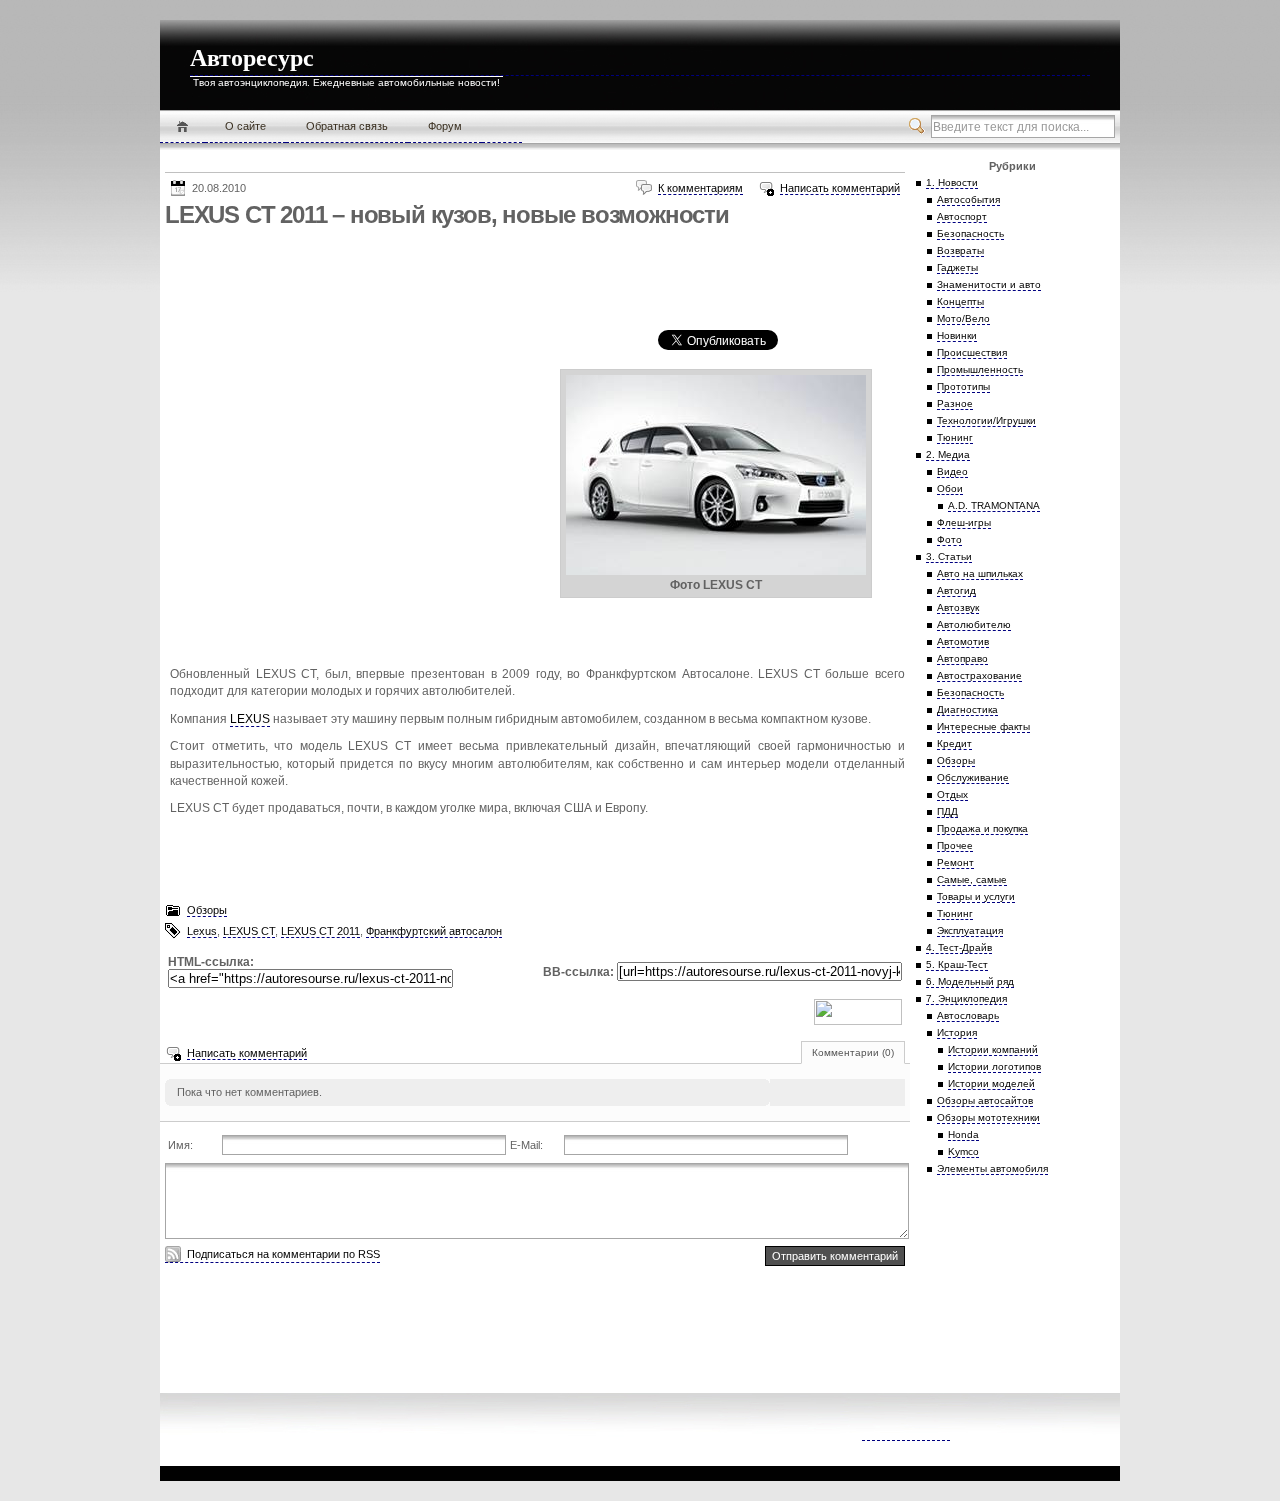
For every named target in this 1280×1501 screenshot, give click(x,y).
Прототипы (963, 386)
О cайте (245, 126)
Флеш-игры (964, 522)
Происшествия (972, 352)
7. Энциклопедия (966, 998)
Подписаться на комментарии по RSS (283, 1254)
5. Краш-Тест (957, 964)
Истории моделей (991, 1083)
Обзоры (207, 910)
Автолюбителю (974, 624)
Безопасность (970, 233)
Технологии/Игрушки (986, 420)
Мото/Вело (963, 318)
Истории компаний (993, 1049)
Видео (952, 471)
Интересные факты (983, 726)
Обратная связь (347, 126)
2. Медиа (948, 454)
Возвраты (960, 250)
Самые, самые (972, 879)
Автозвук (958, 607)
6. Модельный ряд (970, 981)
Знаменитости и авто (989, 284)
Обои (950, 488)
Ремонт (955, 862)
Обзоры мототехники (988, 1117)
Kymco (963, 1151)
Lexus (202, 931)
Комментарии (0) (853, 1052)
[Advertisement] (529, 279)
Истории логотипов (994, 1066)
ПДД (947, 811)
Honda (963, 1134)
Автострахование (979, 675)
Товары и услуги (976, 896)
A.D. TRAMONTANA (994, 505)
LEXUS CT (249, 931)
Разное (955, 403)
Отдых (952, 794)
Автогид (956, 590)
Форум (445, 126)
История (957, 1032)
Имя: (180, 1145)
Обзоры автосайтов (985, 1100)
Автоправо (962, 658)
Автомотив (963, 641)
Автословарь (968, 1015)
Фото (949, 539)
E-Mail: (526, 1145)
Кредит (954, 743)
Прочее (955, 845)
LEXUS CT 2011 (320, 931)
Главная (182, 127)
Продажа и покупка (982, 828)
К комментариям (700, 188)
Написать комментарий (840, 188)
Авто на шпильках (980, 573)
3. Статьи (949, 556)
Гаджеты (957, 267)
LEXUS (250, 719)
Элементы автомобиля (992, 1168)
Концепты (960, 301)
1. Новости (952, 182)
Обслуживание (973, 777)
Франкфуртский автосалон (434, 931)
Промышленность (980, 369)
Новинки (957, 335)
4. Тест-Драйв (959, 947)
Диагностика (967, 709)
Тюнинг (955, 437)
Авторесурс (252, 58)
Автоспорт (962, 216)
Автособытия (968, 199)
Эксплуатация (970, 930)
